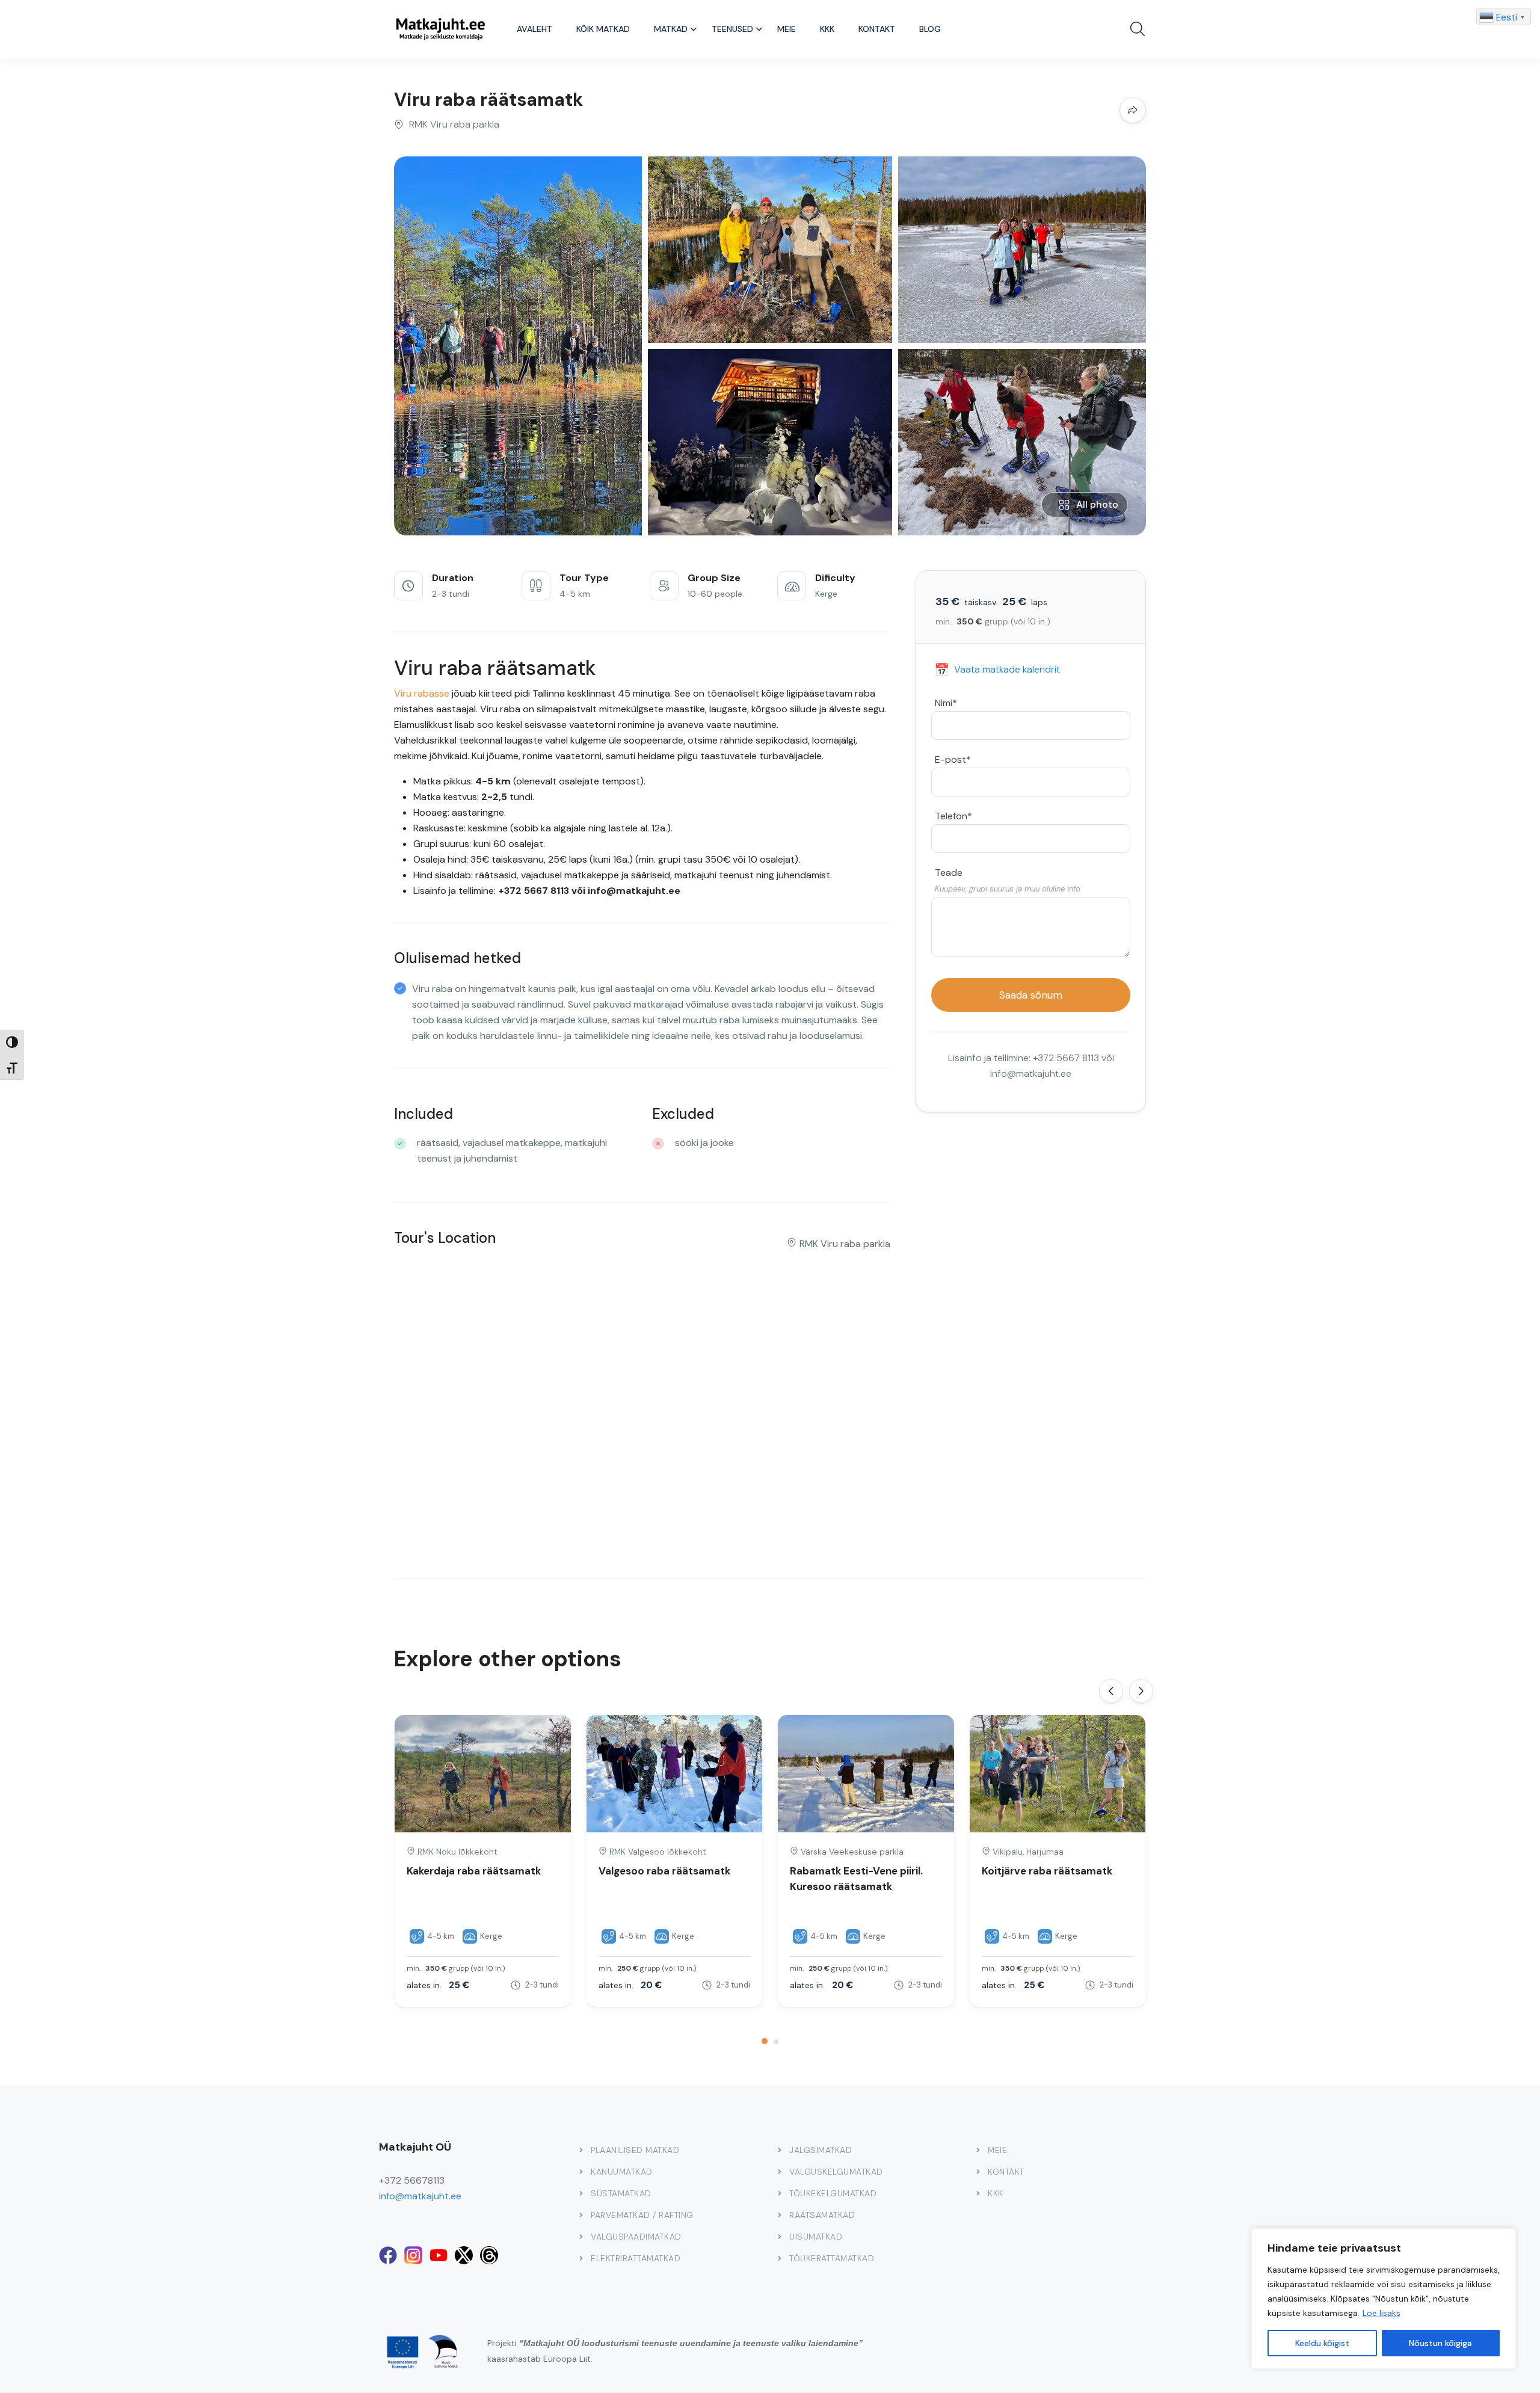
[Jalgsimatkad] (780, 2150)
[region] (1384, 2299)
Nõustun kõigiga (1440, 2343)
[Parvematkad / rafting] (581, 2215)
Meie (787, 29)
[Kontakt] (978, 2172)
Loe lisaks (1381, 2313)
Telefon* (953, 816)
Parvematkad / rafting (642, 2215)
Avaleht (534, 29)
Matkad (671, 29)
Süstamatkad (621, 2193)
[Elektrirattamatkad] (581, 2258)
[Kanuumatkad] (581, 2172)
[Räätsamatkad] (780, 2215)
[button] (765, 2041)
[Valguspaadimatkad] (581, 2237)
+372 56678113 (412, 2180)
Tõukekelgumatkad (833, 2193)
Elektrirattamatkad (636, 2258)
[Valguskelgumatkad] (780, 2172)
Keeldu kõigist (1322, 2343)
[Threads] (489, 2255)
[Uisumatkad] (780, 2237)
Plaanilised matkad (635, 2150)
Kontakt (877, 29)
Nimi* (946, 703)
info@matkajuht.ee (420, 2196)
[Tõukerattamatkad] (780, 2258)
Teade (949, 873)
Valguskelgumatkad (836, 2172)
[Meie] (978, 2150)
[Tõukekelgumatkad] (780, 2193)
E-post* (953, 759)
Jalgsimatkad (821, 2150)
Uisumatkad (816, 2237)
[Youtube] (439, 2255)
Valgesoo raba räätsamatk (664, 1871)
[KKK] (978, 2193)
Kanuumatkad (622, 2172)
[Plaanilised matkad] (581, 2150)
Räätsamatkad (822, 2215)
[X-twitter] (464, 2255)
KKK (827, 29)
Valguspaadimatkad (636, 2237)
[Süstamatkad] (581, 2193)
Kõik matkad (603, 29)
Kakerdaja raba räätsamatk (474, 1871)
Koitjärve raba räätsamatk (1047, 1871)
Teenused (732, 29)
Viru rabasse (422, 693)
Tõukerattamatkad (832, 2258)
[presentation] (1111, 1691)
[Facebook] (388, 2255)
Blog (930, 29)
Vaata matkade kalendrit (997, 670)
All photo (1097, 504)
